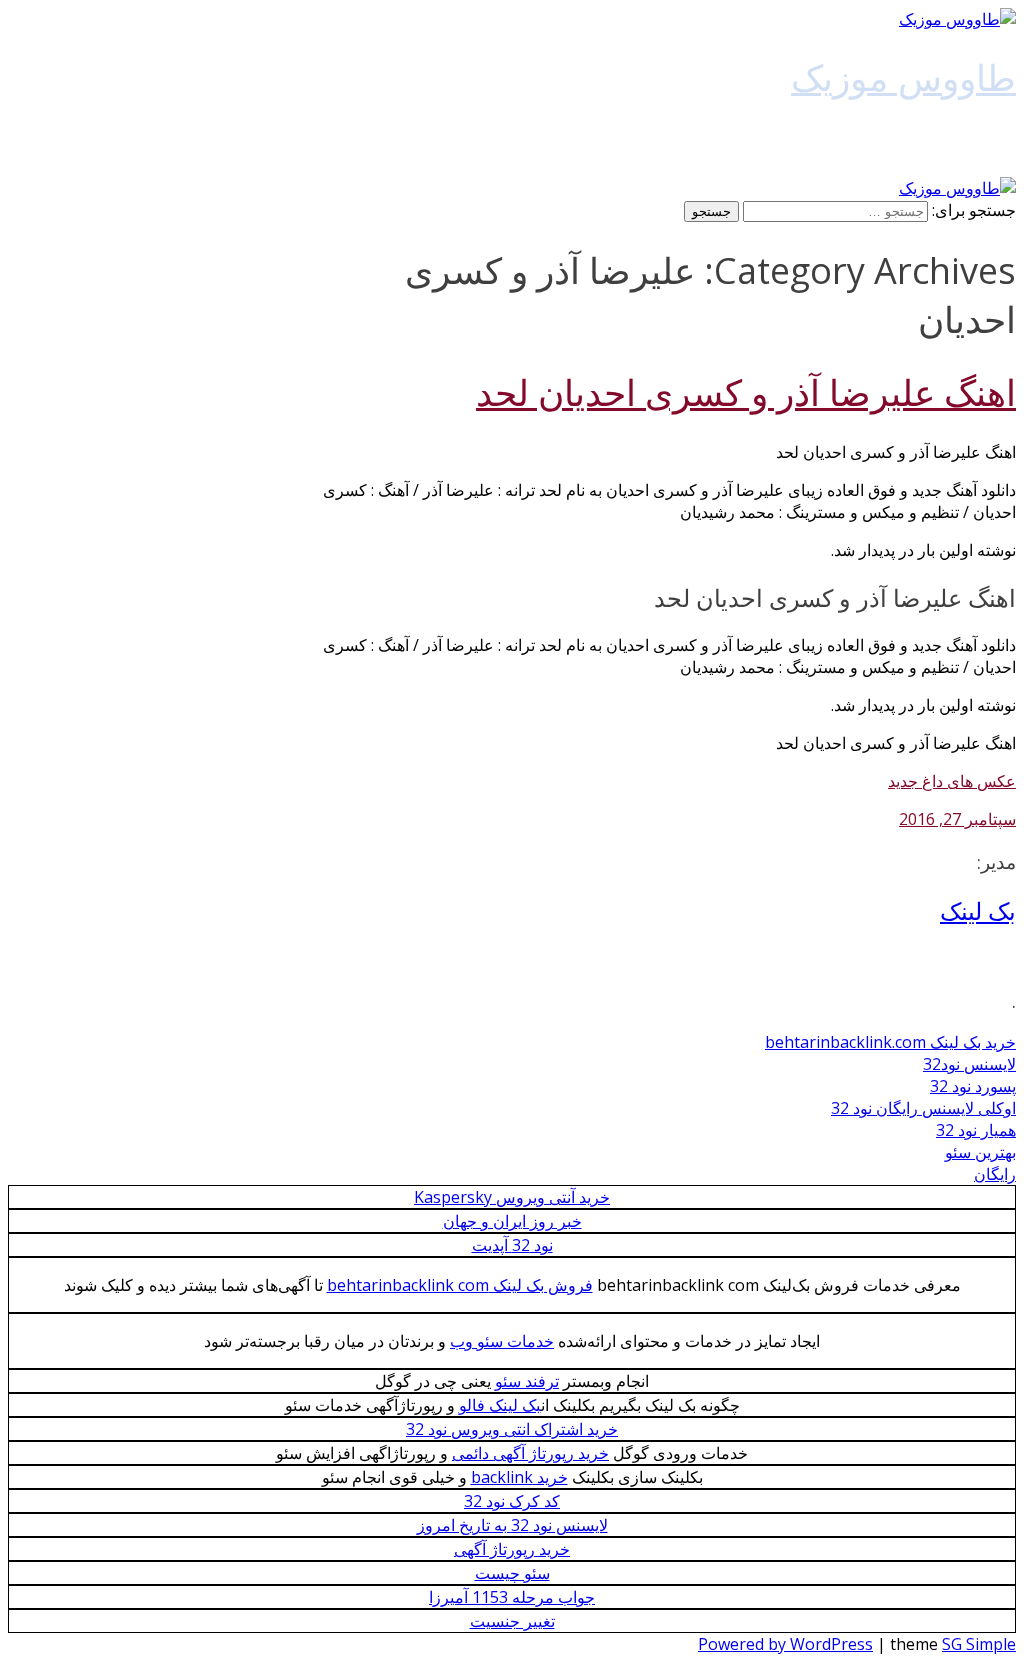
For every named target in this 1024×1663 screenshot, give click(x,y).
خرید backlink (519, 1477)
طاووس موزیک (903, 77)
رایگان (995, 1174)
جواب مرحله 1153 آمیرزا (512, 1597)
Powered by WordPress (785, 1644)
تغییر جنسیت (512, 1621)
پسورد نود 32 (973, 1086)
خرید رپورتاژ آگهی (512, 1549)
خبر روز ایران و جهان (512, 1221)
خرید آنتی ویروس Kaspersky (512, 1197)
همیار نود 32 (976, 1130)
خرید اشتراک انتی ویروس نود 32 (512, 1429)
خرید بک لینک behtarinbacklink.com (890, 1042)
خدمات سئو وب (502, 1341)
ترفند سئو (527, 1381)
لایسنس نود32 (969, 1064)
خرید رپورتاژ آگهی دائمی (530, 1453)
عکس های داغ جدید (952, 781)
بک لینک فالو (500, 1405)
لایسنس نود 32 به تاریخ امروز (512, 1525)
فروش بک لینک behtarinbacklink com (460, 1285)
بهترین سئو (980, 1152)
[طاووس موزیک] (957, 19)
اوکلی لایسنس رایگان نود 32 (923, 1108)
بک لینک (978, 910)
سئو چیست (512, 1573)
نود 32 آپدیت (512, 1245)
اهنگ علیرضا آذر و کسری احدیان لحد (746, 392)
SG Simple (979, 1644)
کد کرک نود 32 (512, 1501)
